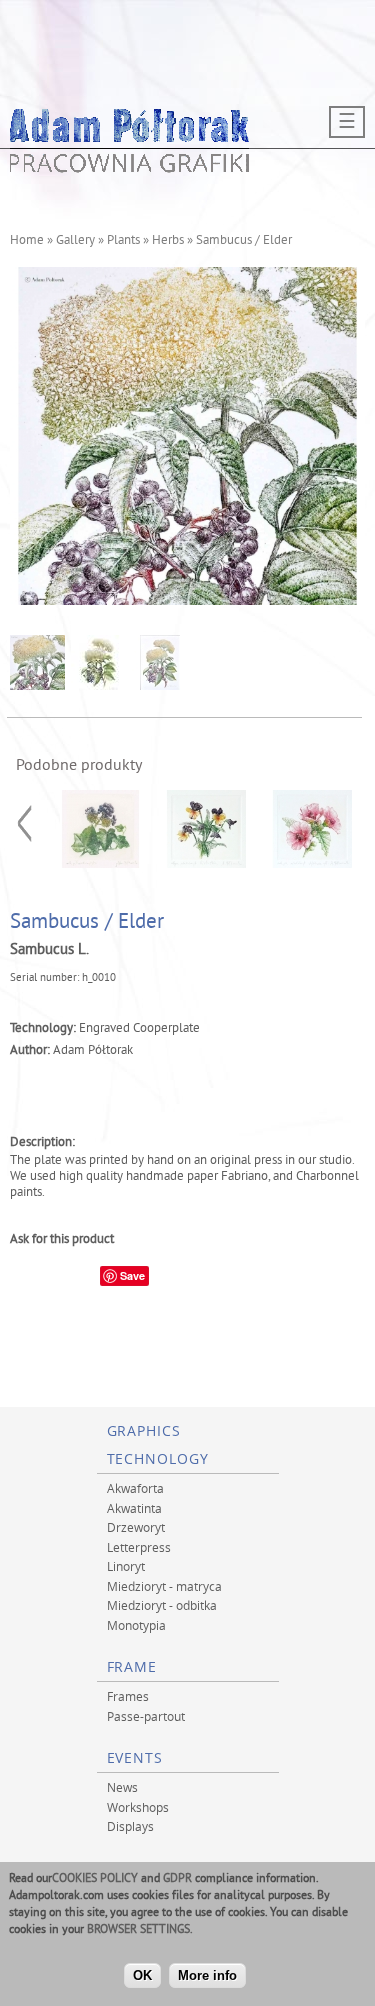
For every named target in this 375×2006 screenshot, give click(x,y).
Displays (130, 1826)
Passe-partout (146, 1716)
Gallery (75, 241)
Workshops (138, 1807)
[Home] (130, 167)
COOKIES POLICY (95, 1879)
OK (142, 1975)
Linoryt (126, 1566)
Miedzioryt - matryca (164, 1586)
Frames (128, 1696)
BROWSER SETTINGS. (140, 1930)
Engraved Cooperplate (139, 1029)
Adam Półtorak (93, 1051)
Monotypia (136, 1625)
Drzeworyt (136, 1527)
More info (207, 1975)
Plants (123, 241)
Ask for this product (62, 1240)
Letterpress (139, 1547)
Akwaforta (135, 1488)
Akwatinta (134, 1508)
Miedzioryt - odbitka (162, 1605)
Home (27, 241)
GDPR (177, 1879)
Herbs (168, 241)
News (122, 1787)
